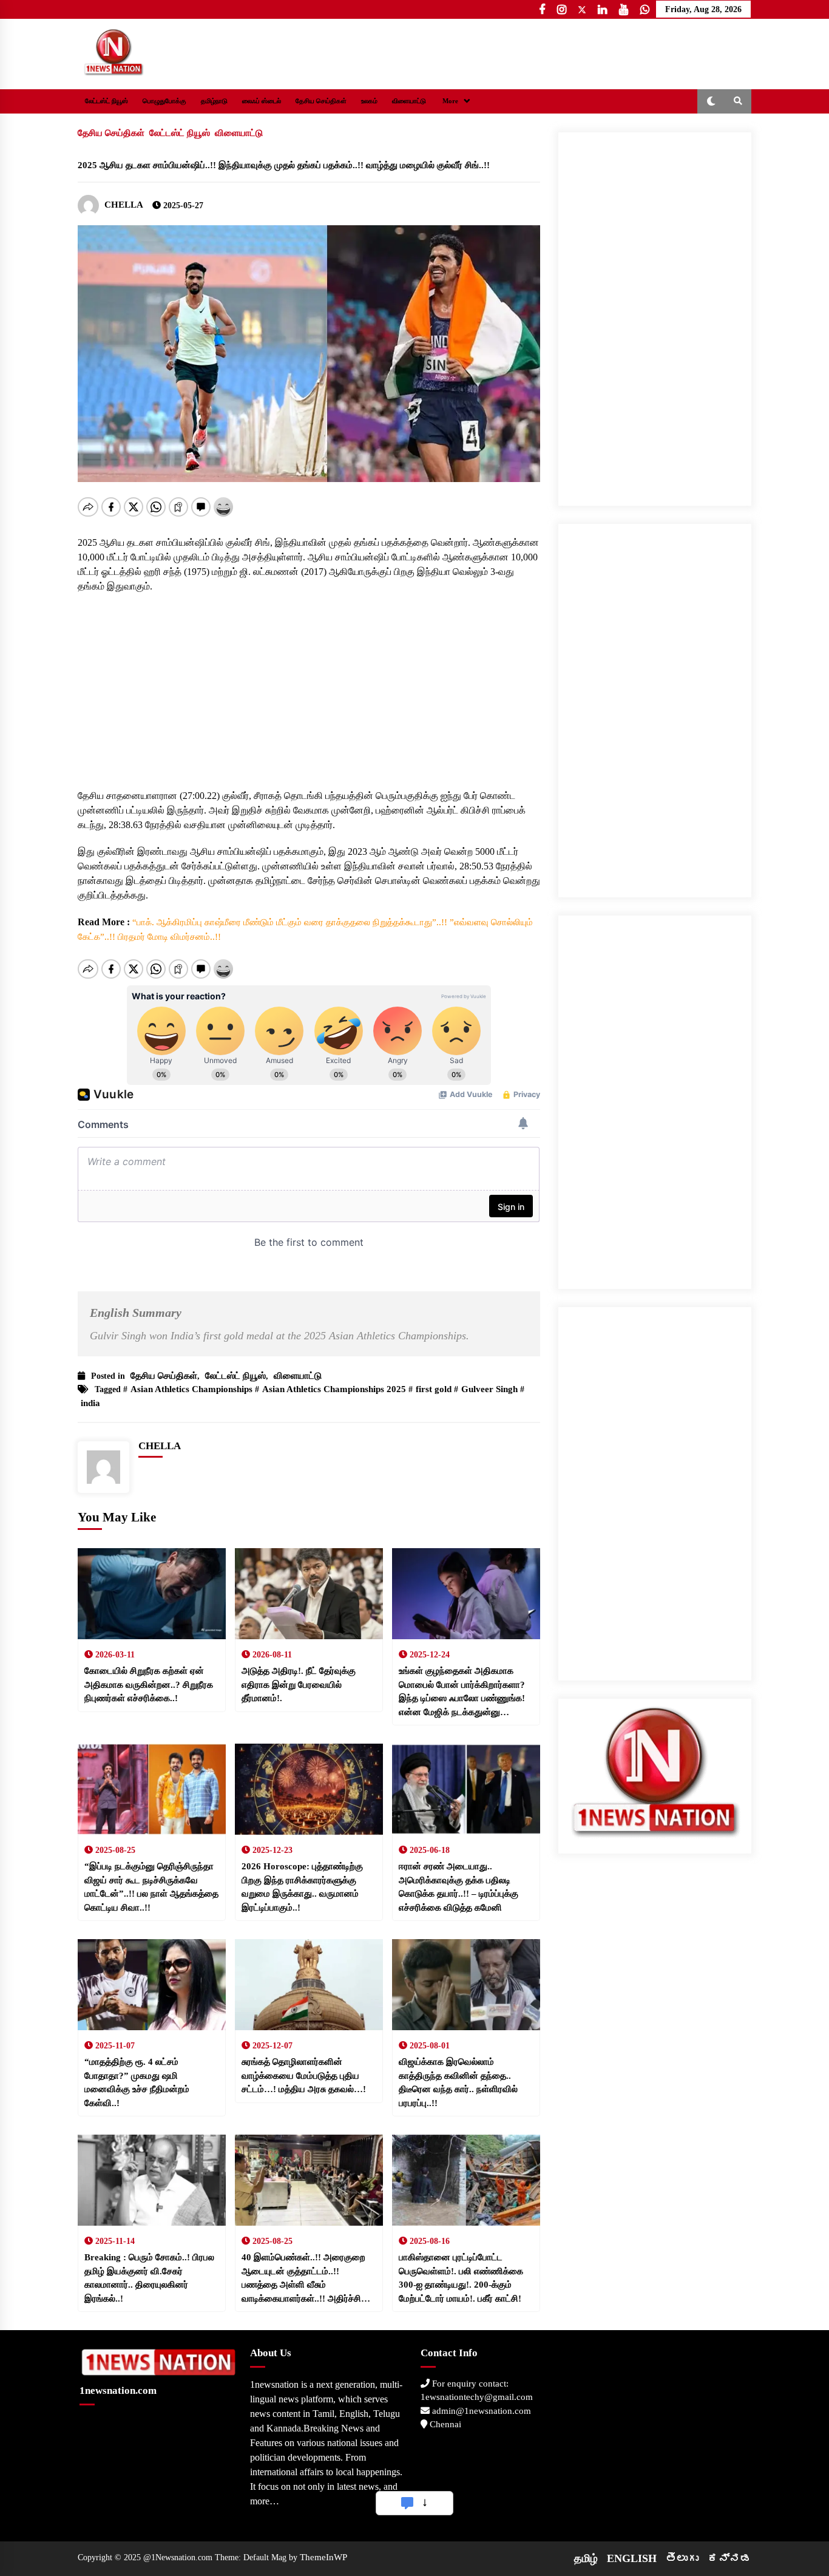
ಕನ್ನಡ (729, 2558)
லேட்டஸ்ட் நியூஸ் (107, 101)
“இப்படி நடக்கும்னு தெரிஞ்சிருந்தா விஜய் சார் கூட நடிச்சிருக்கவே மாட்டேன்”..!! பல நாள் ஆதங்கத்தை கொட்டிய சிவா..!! (151, 1887)
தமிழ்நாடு (214, 101)
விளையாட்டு (409, 101)
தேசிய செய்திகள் (321, 101)
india (90, 1403)
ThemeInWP (323, 2557)
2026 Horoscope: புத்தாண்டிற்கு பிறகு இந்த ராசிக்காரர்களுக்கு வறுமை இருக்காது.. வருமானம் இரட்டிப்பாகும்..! (302, 1887)
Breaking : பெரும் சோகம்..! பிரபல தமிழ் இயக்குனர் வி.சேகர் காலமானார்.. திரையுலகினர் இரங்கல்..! (149, 2278)
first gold (434, 1389)
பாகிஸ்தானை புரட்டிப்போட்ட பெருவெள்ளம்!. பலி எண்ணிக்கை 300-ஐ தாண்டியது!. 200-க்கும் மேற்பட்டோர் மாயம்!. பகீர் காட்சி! (461, 2278)
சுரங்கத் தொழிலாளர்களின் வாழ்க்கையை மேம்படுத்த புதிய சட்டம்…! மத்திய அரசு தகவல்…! (304, 2075)
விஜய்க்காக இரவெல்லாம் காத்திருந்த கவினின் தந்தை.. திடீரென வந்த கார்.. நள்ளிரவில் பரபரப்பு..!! (458, 2082)
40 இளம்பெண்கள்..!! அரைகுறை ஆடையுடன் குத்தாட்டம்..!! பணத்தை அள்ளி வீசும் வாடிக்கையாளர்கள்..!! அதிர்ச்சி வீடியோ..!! (303, 2279)
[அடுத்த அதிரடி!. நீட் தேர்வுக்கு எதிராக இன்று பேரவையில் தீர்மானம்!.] (309, 1594)
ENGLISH (632, 2558)
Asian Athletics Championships (191, 1389)
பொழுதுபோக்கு (164, 101)
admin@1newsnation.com (480, 2411)
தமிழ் (586, 2558)
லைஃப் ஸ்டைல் (262, 101)
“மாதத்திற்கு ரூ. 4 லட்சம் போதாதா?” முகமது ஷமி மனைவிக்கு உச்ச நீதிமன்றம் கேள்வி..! (137, 2082)
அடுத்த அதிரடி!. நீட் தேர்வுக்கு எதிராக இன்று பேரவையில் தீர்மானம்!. (299, 1684)
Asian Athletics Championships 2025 (334, 1389)
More (450, 101)
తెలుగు (682, 2558)
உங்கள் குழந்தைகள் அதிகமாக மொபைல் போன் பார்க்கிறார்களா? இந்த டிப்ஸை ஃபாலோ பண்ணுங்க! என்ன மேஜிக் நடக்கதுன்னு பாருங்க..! (462, 1692)
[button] (711, 101)
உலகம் (369, 101)
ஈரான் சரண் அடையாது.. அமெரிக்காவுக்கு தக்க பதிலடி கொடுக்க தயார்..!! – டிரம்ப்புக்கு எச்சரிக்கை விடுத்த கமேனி (458, 1887)
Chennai (444, 2424)
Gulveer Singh (489, 1389)
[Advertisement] (309, 679)
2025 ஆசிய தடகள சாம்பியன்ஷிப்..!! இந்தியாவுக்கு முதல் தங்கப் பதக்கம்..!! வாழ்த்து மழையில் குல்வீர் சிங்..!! (284, 165)
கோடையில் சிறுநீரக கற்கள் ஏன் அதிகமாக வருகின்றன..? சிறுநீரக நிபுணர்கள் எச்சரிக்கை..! (149, 1684)
